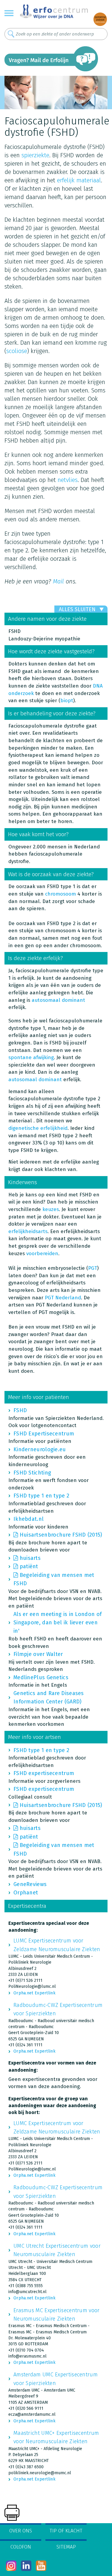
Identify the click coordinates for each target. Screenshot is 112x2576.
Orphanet (26, 1893)
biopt (67, 701)
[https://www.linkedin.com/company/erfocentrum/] (26, 2566)
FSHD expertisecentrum (44, 1773)
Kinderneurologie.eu (40, 1449)
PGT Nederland (63, 1298)
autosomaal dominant (58, 1000)
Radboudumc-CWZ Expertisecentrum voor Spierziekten (58, 2009)
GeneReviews (30, 1884)
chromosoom (60, 894)
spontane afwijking (31, 1057)
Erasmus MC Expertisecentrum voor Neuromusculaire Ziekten (57, 2315)
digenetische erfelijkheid (38, 1128)
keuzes (51, 1209)
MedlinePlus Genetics (41, 1677)
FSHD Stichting (32, 1473)
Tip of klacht (66, 2531)
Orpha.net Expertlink (34, 1993)
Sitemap (66, 2547)
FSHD (20, 1410)
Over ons (21, 2531)
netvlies (68, 480)
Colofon (21, 2547)
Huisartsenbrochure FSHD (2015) (61, 1535)
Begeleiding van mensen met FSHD (54, 1579)
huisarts (30, 1558)
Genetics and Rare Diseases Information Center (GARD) (49, 1697)
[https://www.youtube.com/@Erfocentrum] (41, 2566)
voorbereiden (42, 1254)
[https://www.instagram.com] (11, 2566)
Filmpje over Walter (38, 1654)
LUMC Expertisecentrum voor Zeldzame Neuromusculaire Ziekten (57, 1945)
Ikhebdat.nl (29, 1519)
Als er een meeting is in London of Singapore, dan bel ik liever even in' (57, 1623)
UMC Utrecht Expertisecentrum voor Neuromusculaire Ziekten (57, 2250)
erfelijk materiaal (79, 180)
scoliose (17, 351)
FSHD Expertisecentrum (44, 1434)
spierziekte (35, 155)
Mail (58, 581)
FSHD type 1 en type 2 (41, 1496)
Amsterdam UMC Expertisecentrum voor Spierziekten (56, 2379)
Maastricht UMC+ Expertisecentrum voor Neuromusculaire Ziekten (56, 2437)
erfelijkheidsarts (28, 1231)
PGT (93, 1268)
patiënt (29, 1566)
